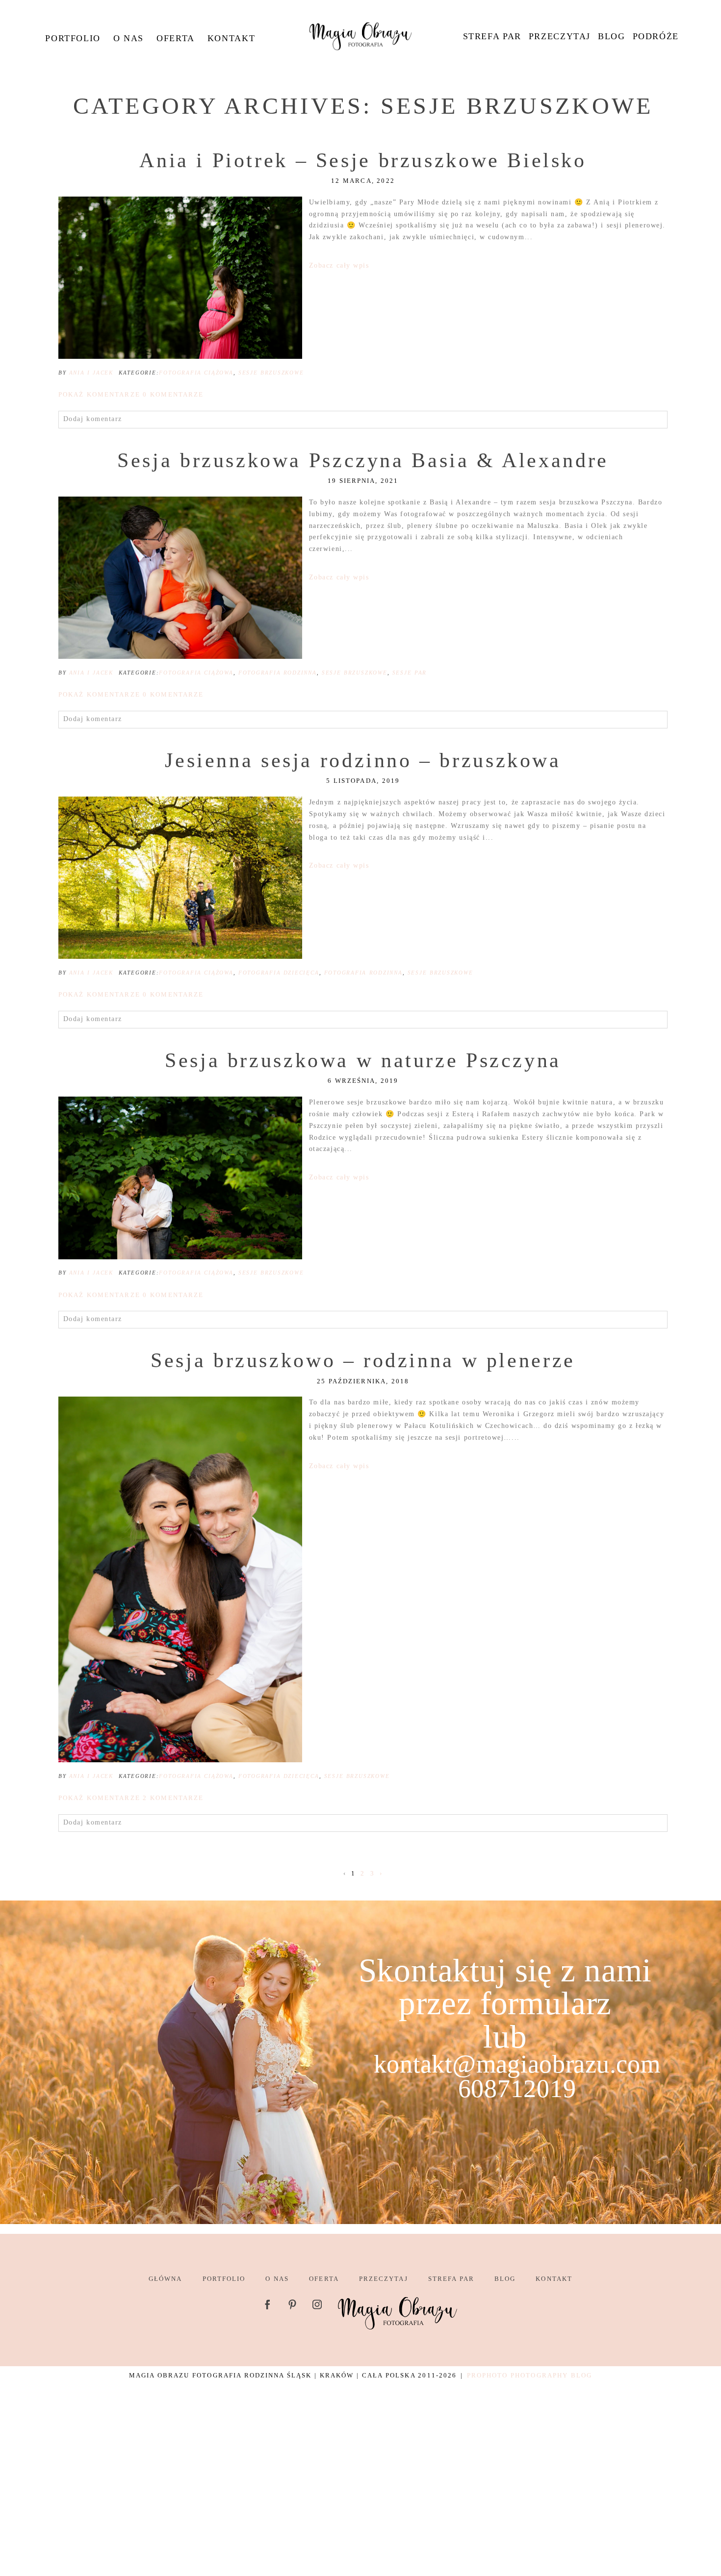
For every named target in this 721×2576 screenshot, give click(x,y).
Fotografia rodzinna (278, 673)
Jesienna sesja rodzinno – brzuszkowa (363, 760)
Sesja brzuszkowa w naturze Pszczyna (363, 1060)
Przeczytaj (560, 36)
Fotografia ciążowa (196, 373)
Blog (611, 36)
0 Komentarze (131, 394)
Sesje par (410, 673)
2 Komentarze (131, 1798)
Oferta (176, 38)
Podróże (656, 36)
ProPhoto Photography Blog (529, 2375)
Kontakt (231, 38)
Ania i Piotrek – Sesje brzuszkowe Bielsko (363, 160)
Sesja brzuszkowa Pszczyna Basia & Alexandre (363, 460)
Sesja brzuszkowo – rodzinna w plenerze (363, 1360)
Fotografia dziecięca (279, 973)
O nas (129, 38)
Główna (165, 2279)
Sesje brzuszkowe (271, 373)
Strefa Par (492, 36)
